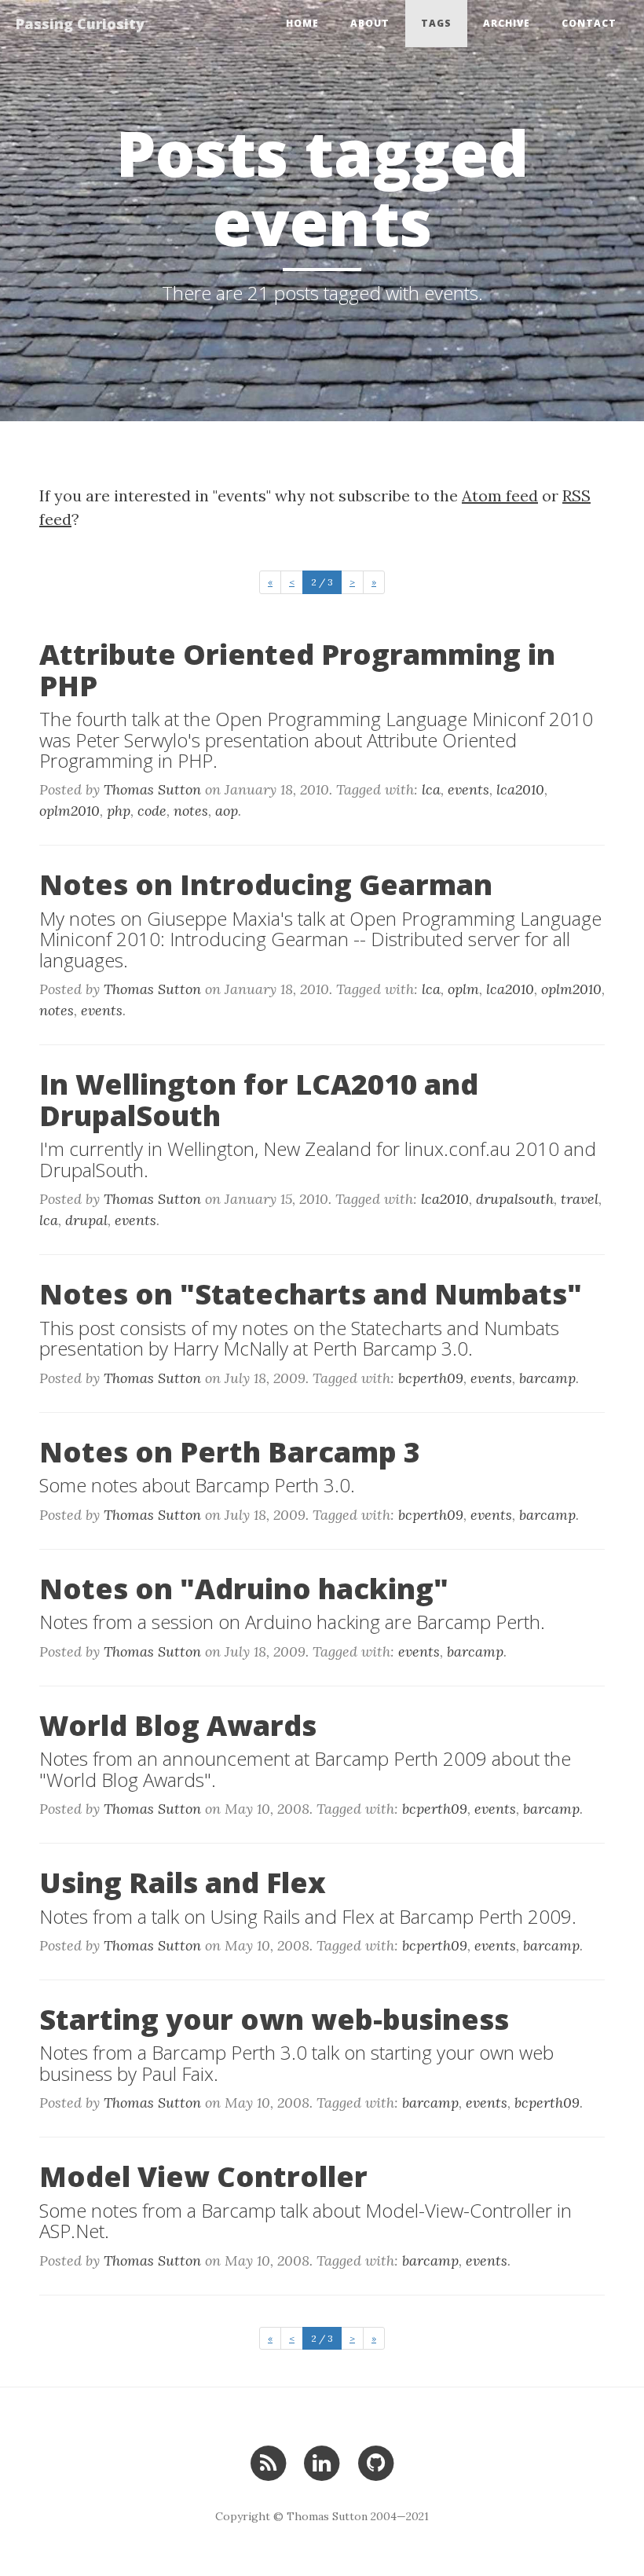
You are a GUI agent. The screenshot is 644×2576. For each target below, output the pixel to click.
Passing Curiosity (80, 24)
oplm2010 (70, 811)
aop (227, 811)
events (468, 789)
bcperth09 (431, 1378)
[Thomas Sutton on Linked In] (322, 2462)
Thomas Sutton (152, 789)
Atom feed (500, 495)
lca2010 (520, 789)
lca (431, 789)
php (119, 811)
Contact (589, 23)
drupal (86, 1220)
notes (191, 811)
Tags (436, 23)
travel (580, 1199)
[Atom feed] (268, 2462)
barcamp (547, 1378)
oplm (463, 989)
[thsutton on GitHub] (376, 2462)
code (152, 811)
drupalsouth (515, 1199)
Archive (507, 23)
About (370, 23)
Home (302, 23)
